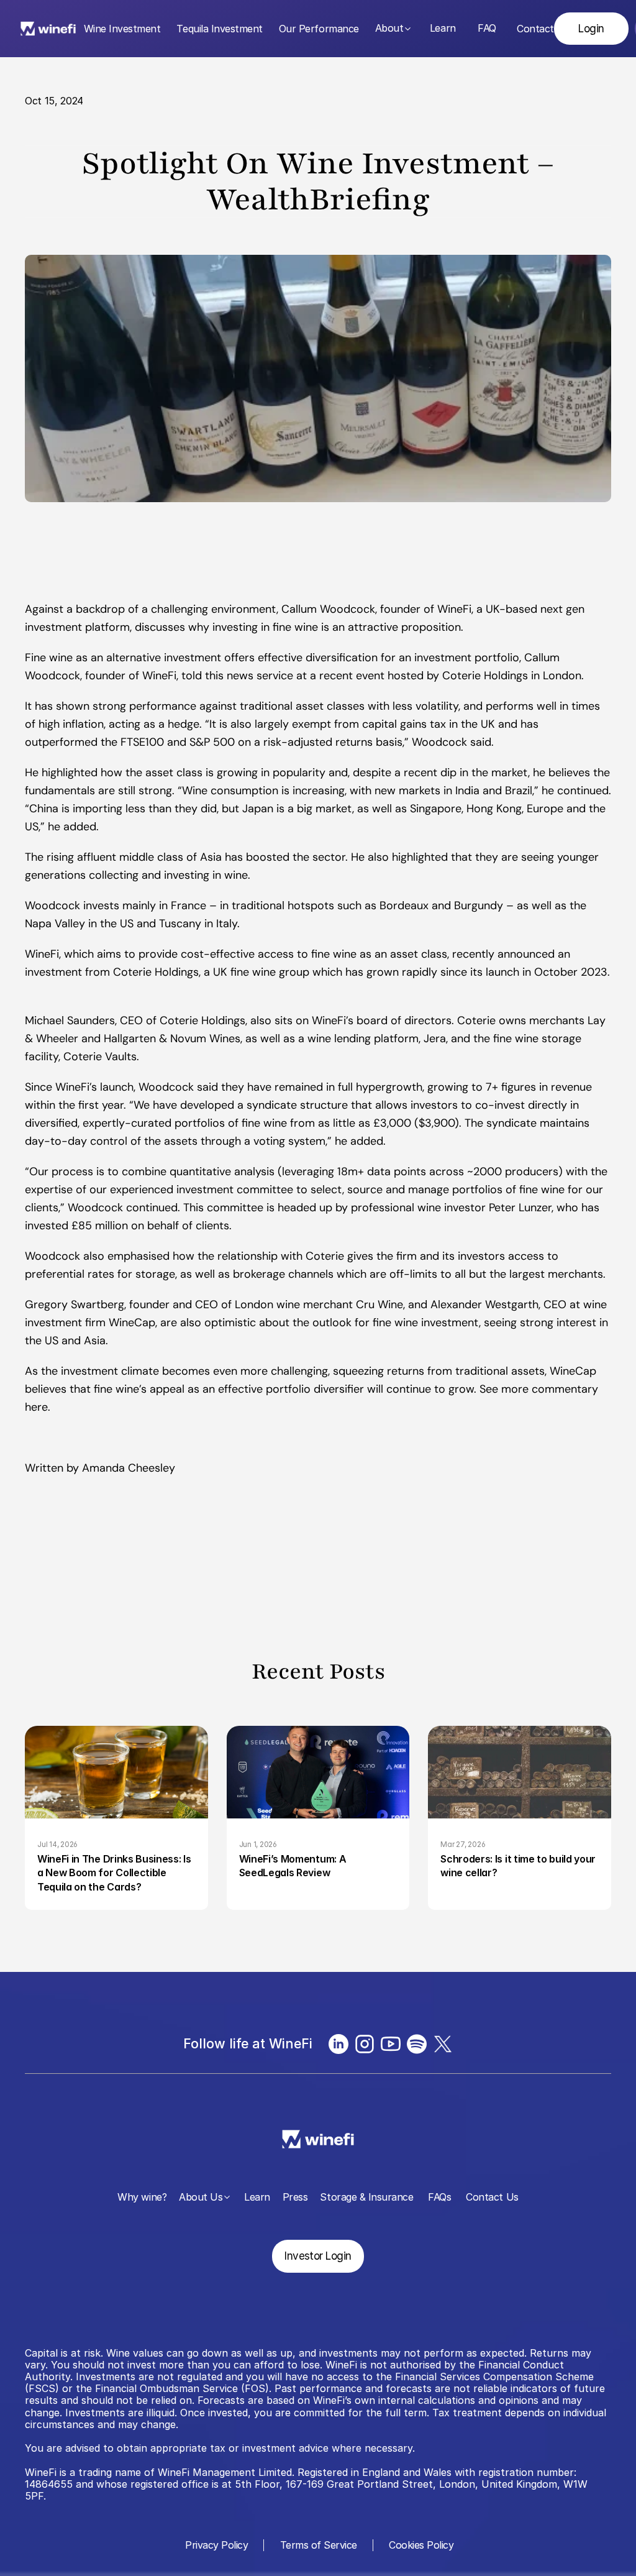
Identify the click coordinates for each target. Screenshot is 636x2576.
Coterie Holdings (485, 676)
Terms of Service (319, 2545)
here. (38, 1407)
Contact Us (492, 2197)
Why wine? (142, 2197)
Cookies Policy (421, 2545)
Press (295, 2197)
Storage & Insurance (366, 2197)
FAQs (439, 2197)
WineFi (159, 676)
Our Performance (319, 29)
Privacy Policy (216, 2545)
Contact (535, 29)
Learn (443, 28)
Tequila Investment (219, 29)
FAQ (487, 28)
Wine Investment (122, 29)
